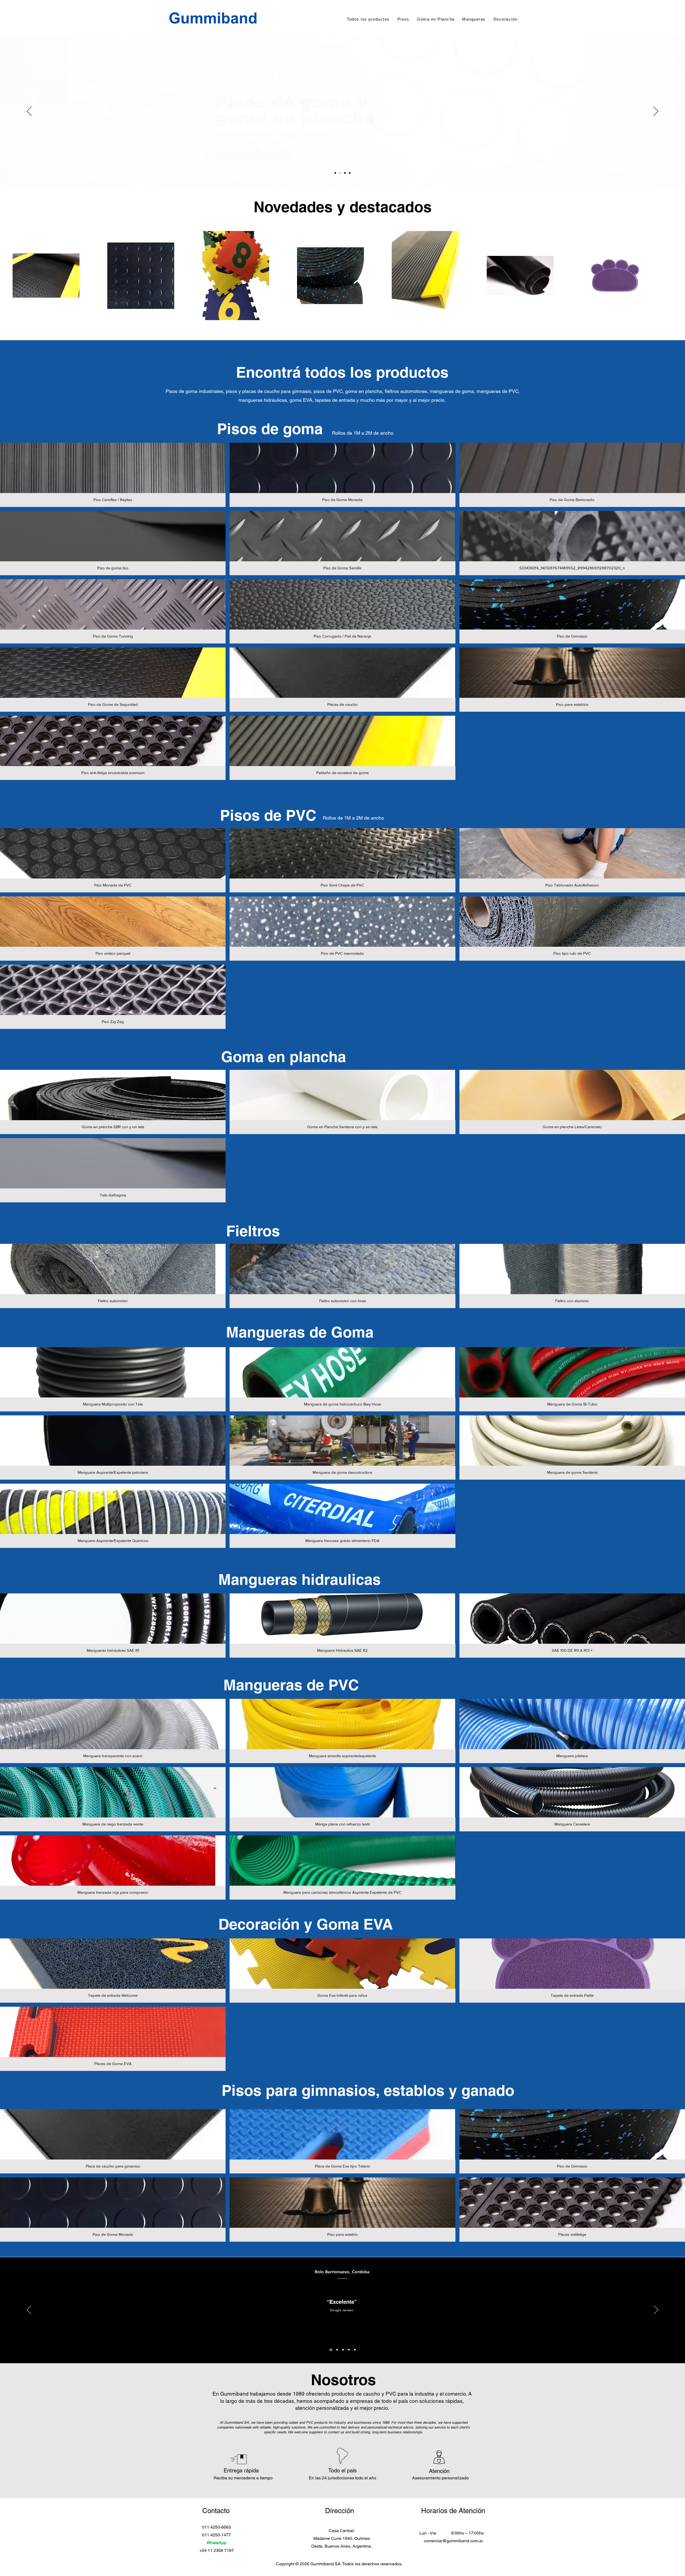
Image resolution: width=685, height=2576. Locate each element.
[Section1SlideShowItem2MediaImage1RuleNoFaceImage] (336, 2350)
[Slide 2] (340, 173)
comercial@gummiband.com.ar (453, 2541)
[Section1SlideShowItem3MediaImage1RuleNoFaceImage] (342, 2350)
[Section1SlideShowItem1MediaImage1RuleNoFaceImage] (330, 2350)
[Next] (656, 112)
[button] (113, 475)
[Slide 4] (350, 173)
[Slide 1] (335, 173)
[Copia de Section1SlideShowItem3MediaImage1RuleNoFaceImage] (349, 2350)
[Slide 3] (345, 173)
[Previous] (29, 112)
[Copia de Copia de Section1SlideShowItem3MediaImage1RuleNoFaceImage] (355, 2350)
